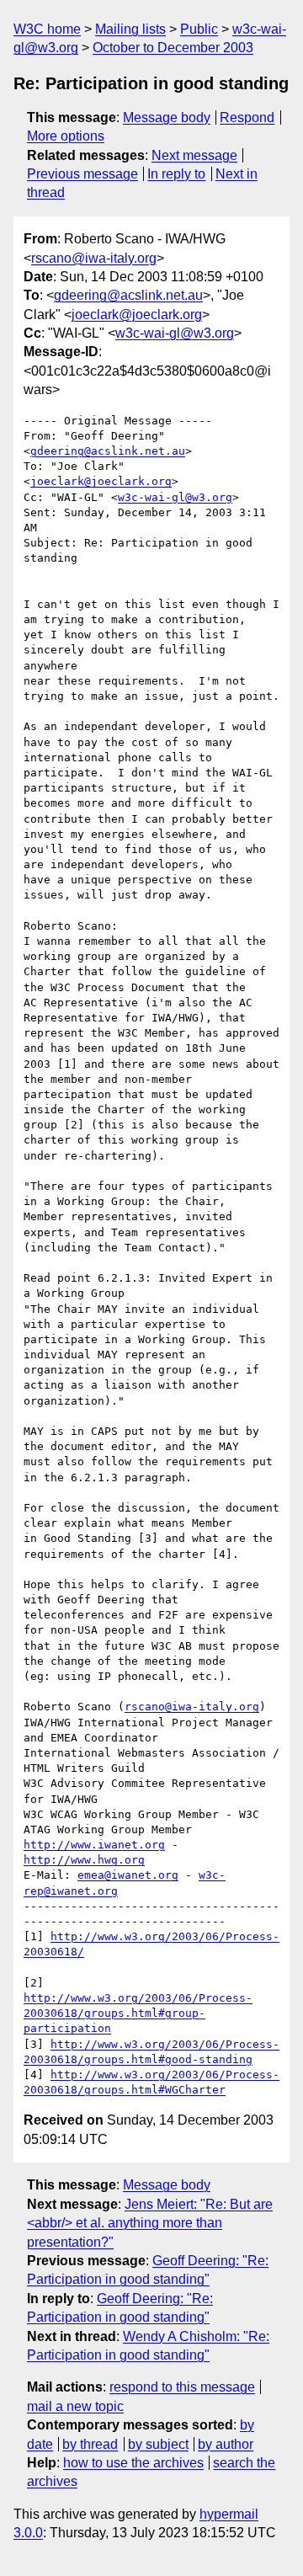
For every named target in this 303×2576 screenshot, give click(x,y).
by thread (90, 2444)
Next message (194, 155)
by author (226, 2444)
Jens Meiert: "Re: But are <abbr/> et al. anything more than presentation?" (150, 2223)
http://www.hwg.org (84, 1860)
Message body (167, 117)
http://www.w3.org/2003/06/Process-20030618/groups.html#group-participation (138, 2013)
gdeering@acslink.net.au (128, 295)
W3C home (47, 29)
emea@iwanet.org (128, 1875)
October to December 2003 (173, 48)
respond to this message (182, 2387)
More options (66, 136)
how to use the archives (133, 2463)
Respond (247, 117)
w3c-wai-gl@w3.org (175, 333)
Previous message (82, 174)
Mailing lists (130, 29)
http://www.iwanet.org (94, 1845)
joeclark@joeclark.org (137, 315)
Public (199, 29)
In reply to (176, 174)
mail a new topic (75, 2406)
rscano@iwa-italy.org (94, 258)
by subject (158, 2444)
